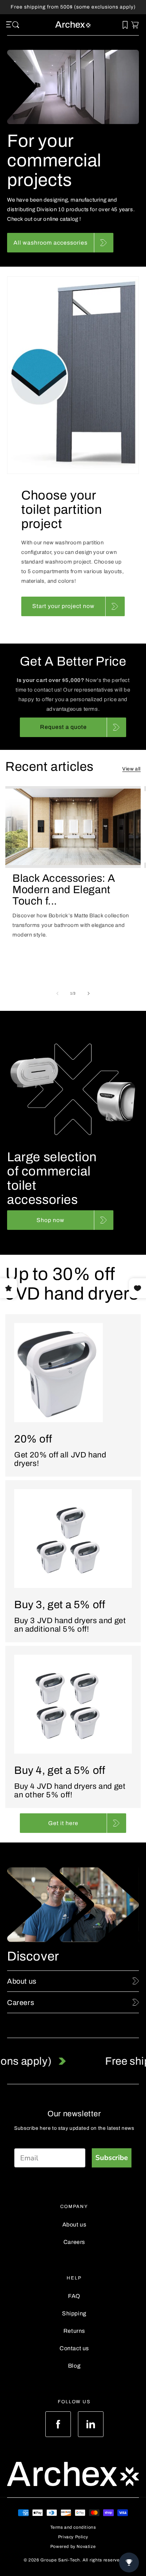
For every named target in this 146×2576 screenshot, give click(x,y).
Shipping (74, 2313)
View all (131, 769)
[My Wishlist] (125, 25)
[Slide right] (89, 993)
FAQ (74, 2296)
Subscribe (112, 2158)
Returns (74, 2331)
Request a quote (63, 727)
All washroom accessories (50, 243)
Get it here (63, 1823)
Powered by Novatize (73, 2546)
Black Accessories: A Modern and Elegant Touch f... (64, 890)
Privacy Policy (73, 2537)
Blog (74, 2366)
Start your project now (63, 606)
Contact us (74, 2348)
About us (74, 2225)
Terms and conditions (73, 2527)
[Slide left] (57, 993)
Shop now (50, 1220)
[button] (10, 25)
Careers (74, 2242)
